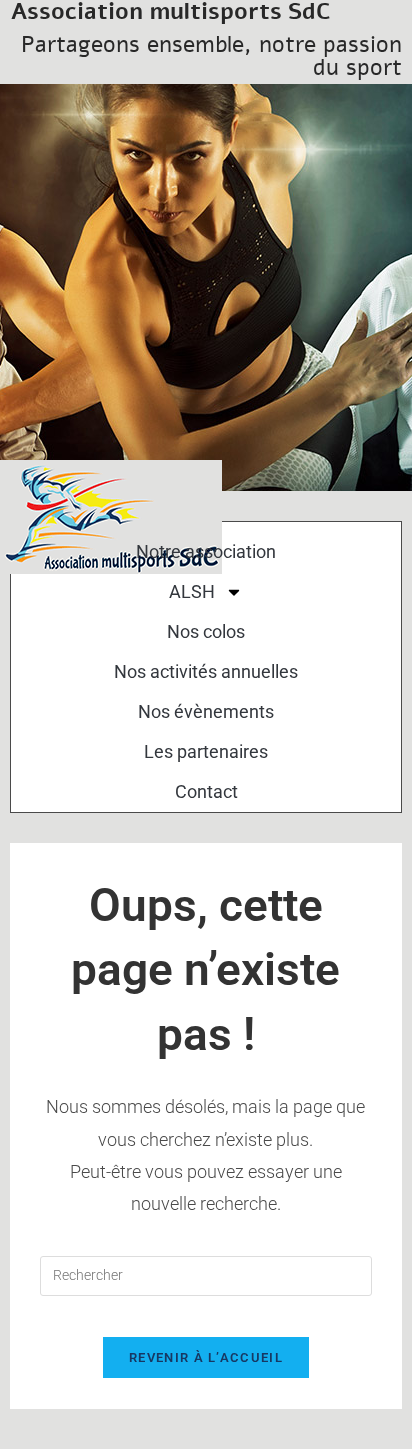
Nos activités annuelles (206, 671)
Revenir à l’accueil (206, 1357)
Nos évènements (206, 711)
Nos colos (206, 631)
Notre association (206, 551)
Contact (206, 791)
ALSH (192, 591)
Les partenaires (206, 751)
